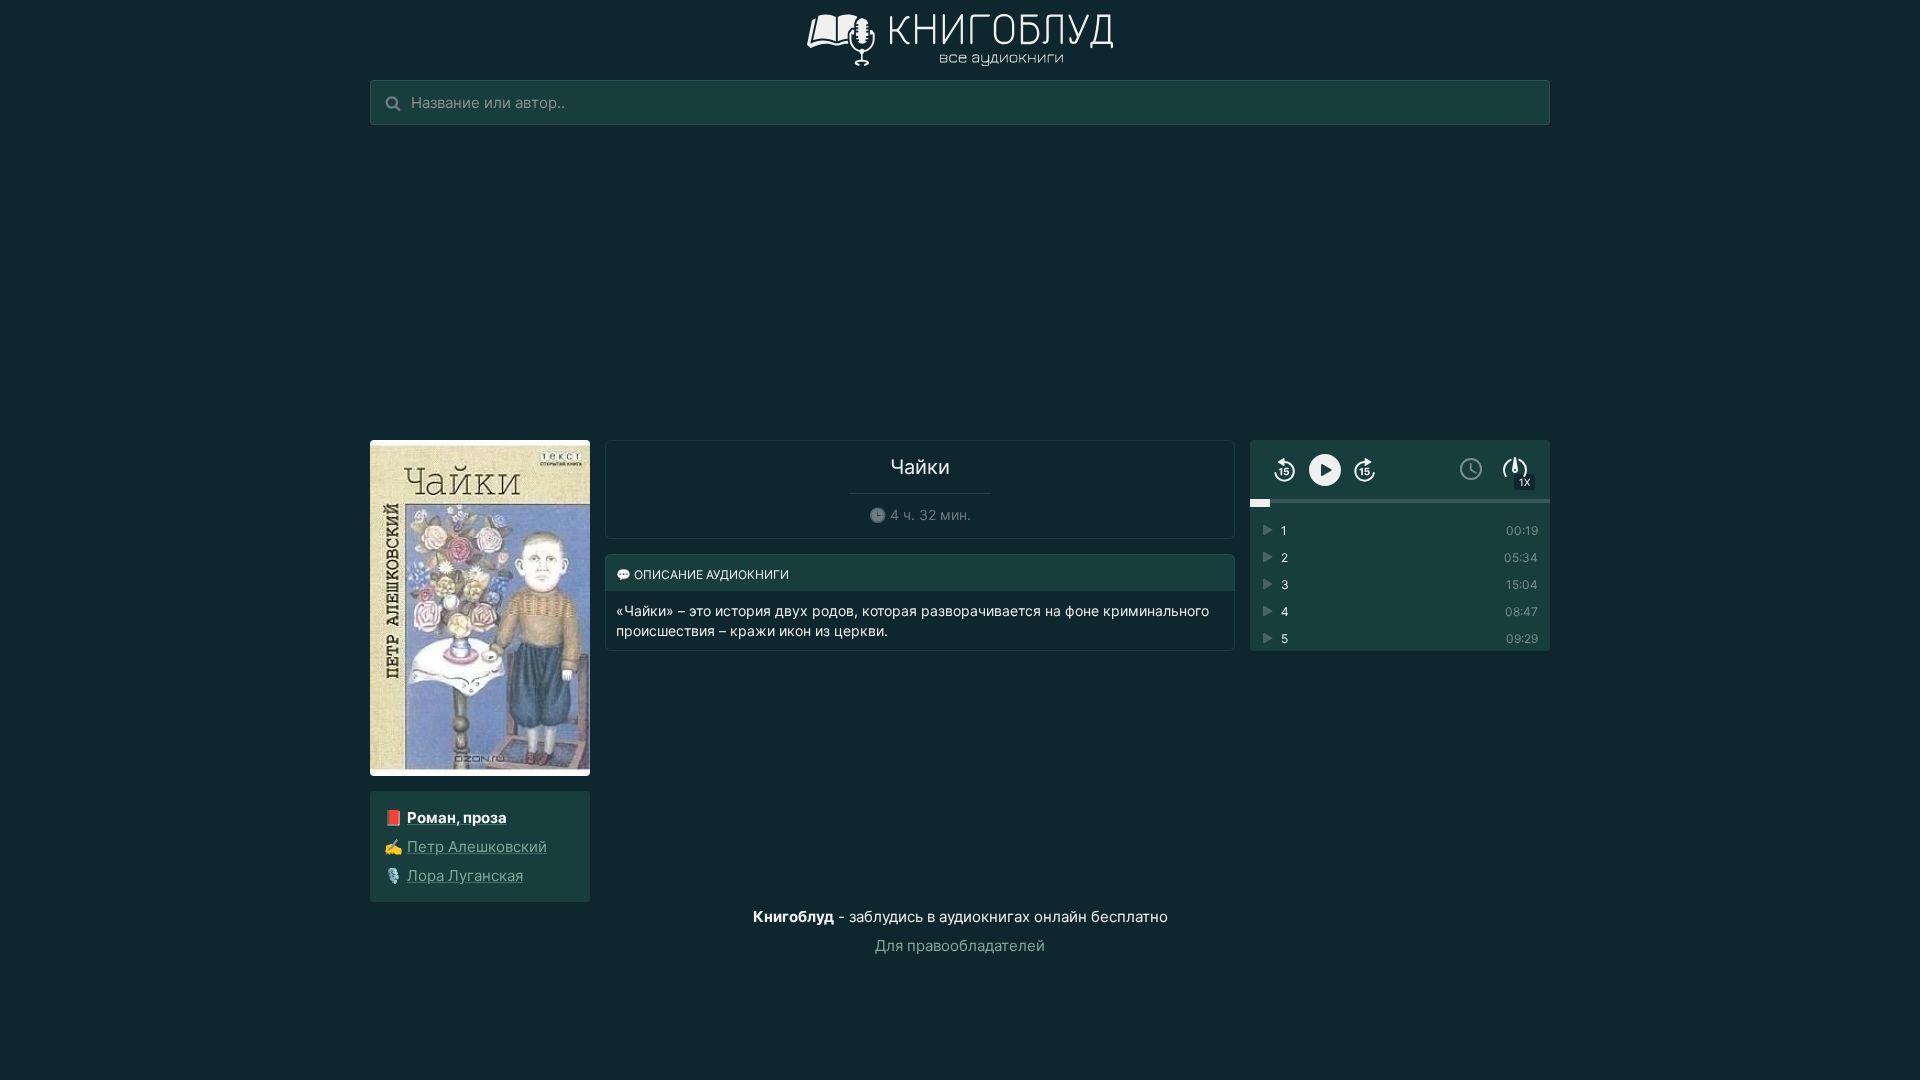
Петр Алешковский (477, 846)
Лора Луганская (465, 875)
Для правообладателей (960, 945)
